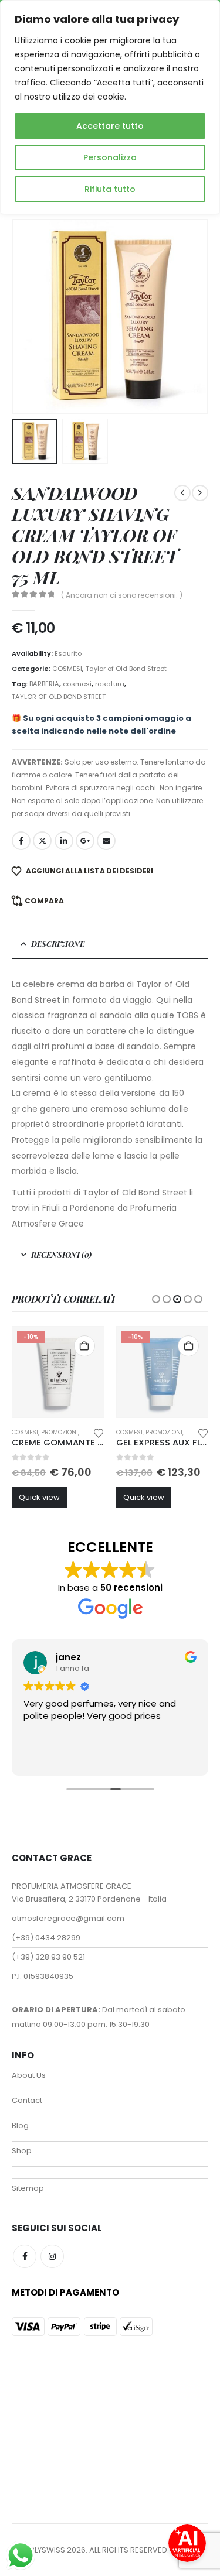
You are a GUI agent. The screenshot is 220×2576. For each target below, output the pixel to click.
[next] (200, 493)
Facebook (21, 841)
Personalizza (110, 157)
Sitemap (28, 2188)
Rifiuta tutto (110, 189)
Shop (22, 2151)
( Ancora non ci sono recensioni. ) (122, 595)
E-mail (106, 841)
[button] (26, 317)
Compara (44, 901)
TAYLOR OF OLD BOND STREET (59, 697)
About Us (29, 2075)
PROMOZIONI (60, 1432)
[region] (110, 107)
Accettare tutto (110, 126)
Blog (20, 2125)
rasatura (110, 684)
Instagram (52, 2256)
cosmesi (77, 684)
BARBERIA (44, 684)
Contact (27, 2100)
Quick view (39, 1497)
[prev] (182, 493)
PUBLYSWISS (43, 2550)
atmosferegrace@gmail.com (68, 1918)
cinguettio (42, 841)
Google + (85, 841)
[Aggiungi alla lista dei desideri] (99, 1432)
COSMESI (67, 669)
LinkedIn (64, 841)
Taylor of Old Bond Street (126, 669)
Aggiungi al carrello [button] (84, 1346)
